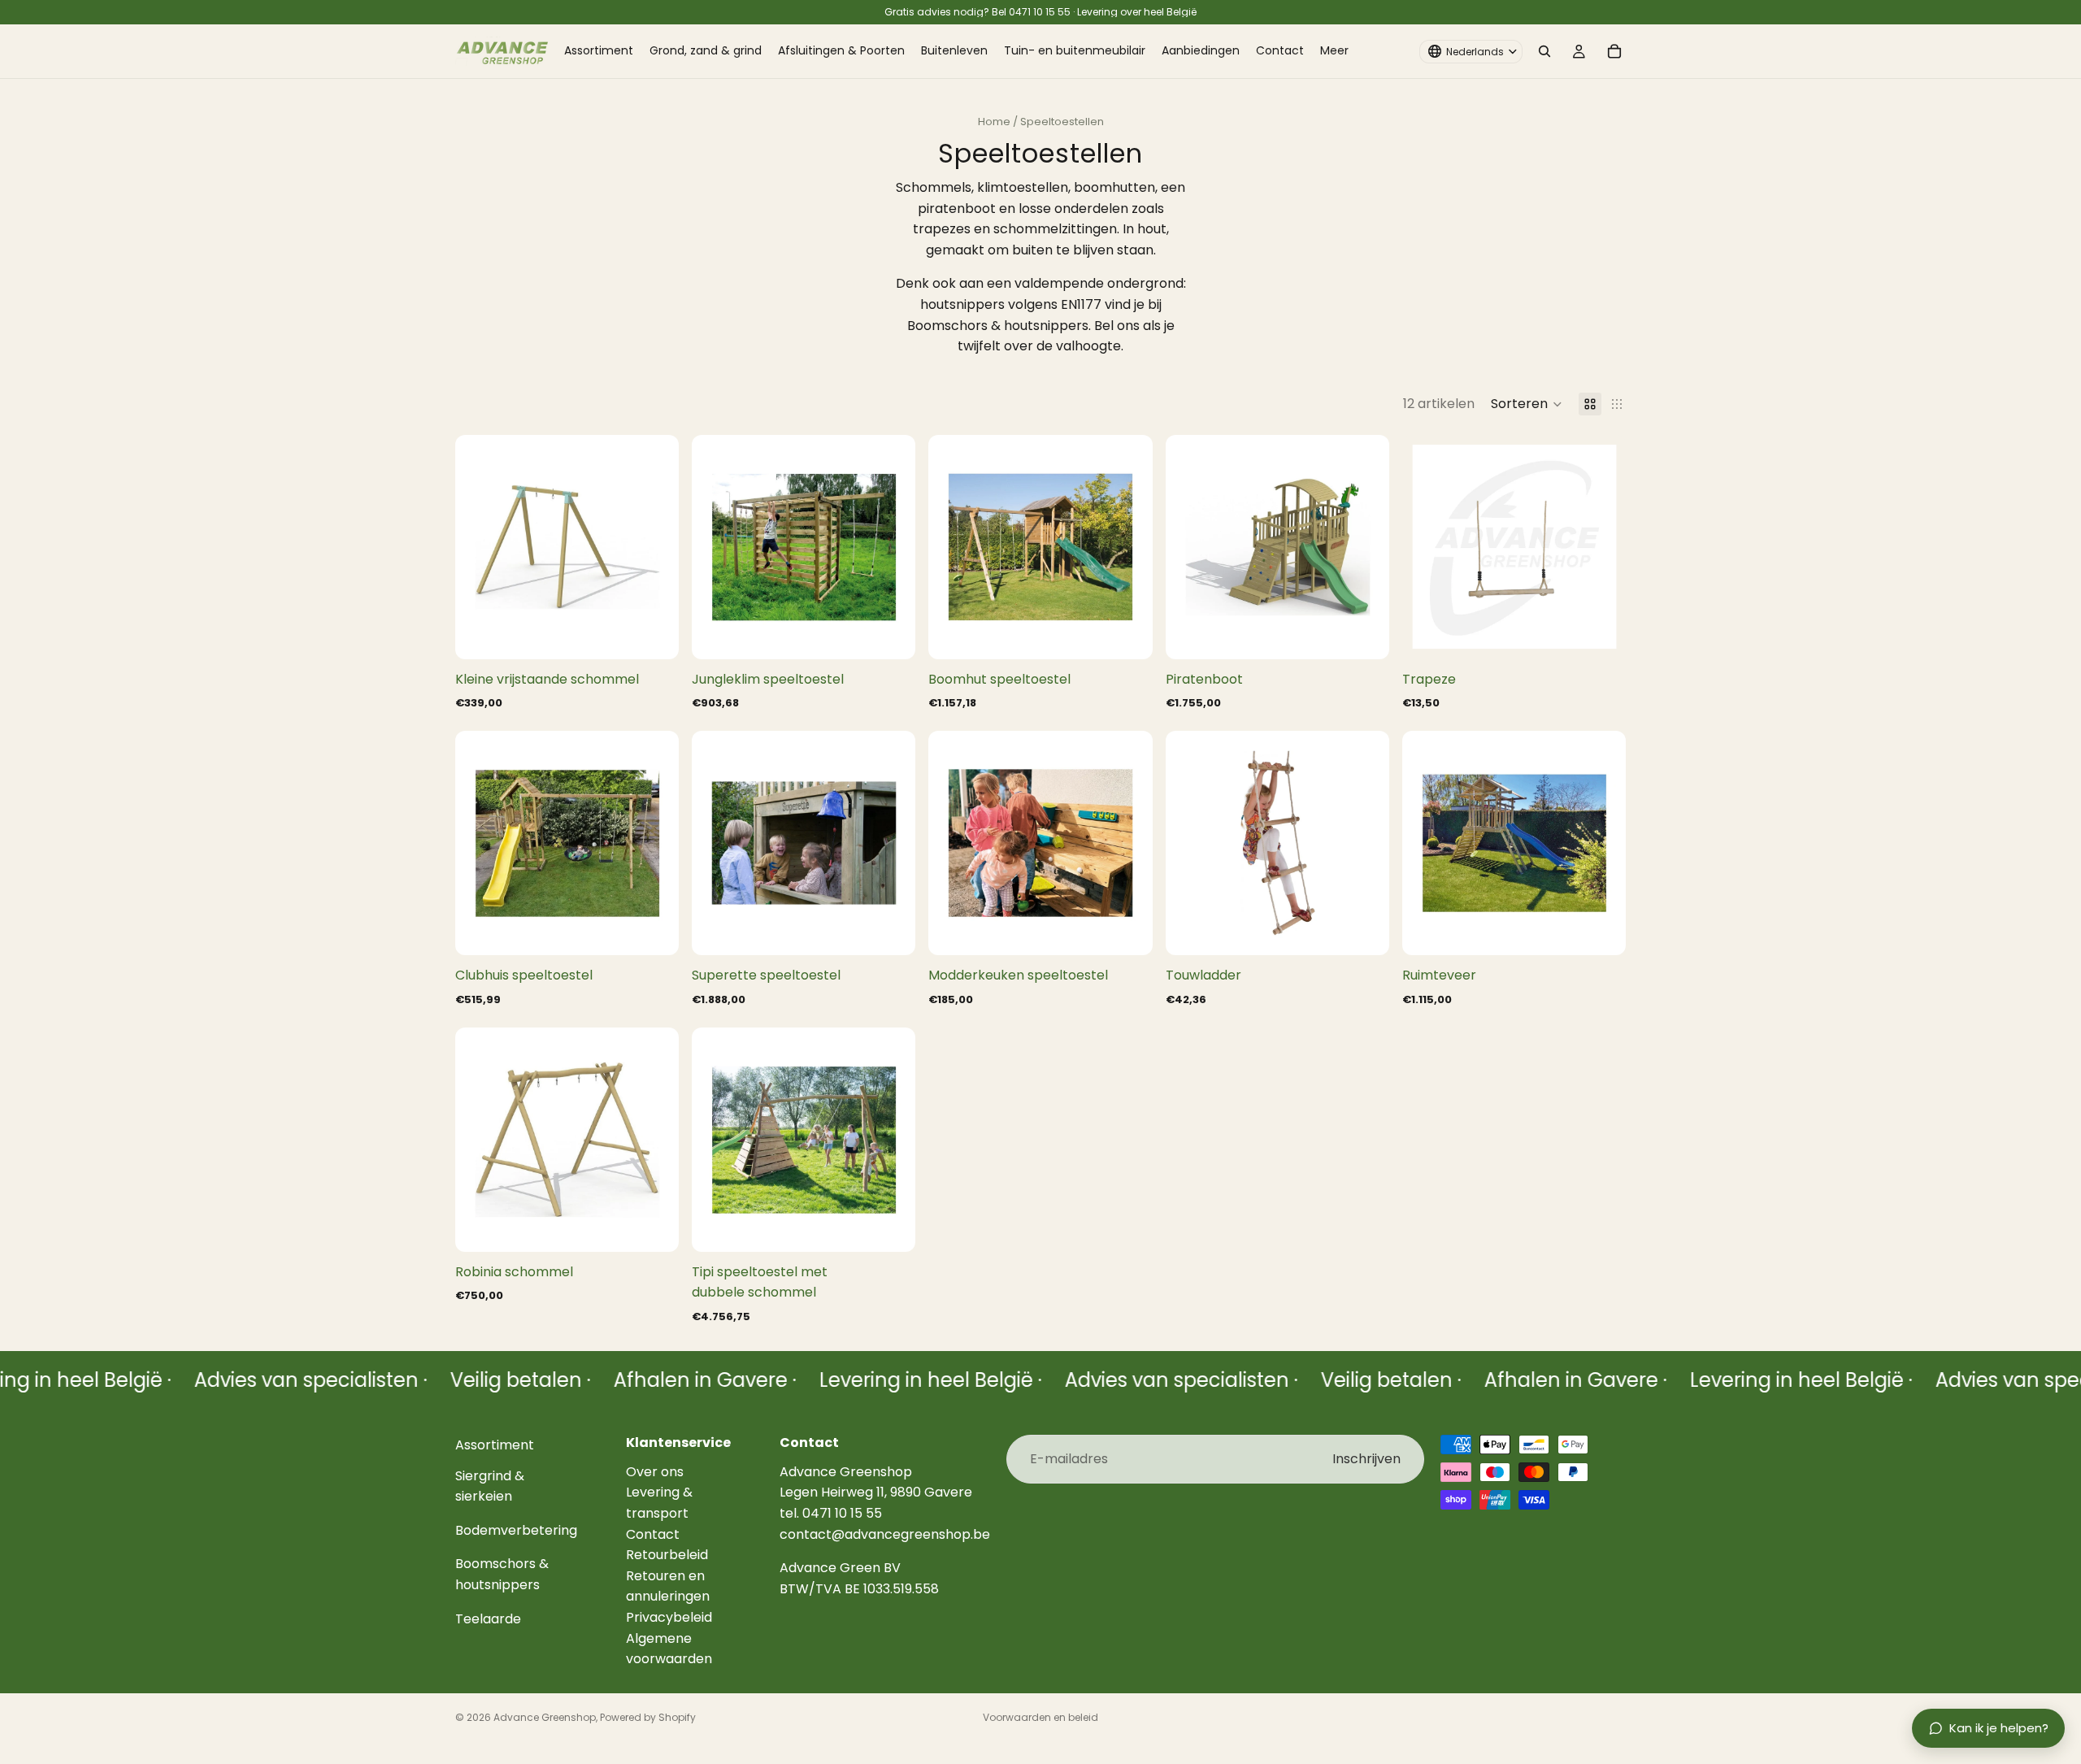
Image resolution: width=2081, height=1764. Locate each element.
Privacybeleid (669, 1617)
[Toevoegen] (654, 634)
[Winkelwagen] (1614, 51)
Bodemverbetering (516, 1529)
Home (994, 122)
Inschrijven (1366, 1459)
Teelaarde (488, 1618)
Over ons (655, 1471)
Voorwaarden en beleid (1040, 1717)
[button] (1527, 404)
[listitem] (1334, 51)
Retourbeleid (667, 1555)
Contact (653, 1534)
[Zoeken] (1544, 51)
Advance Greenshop (545, 1717)
